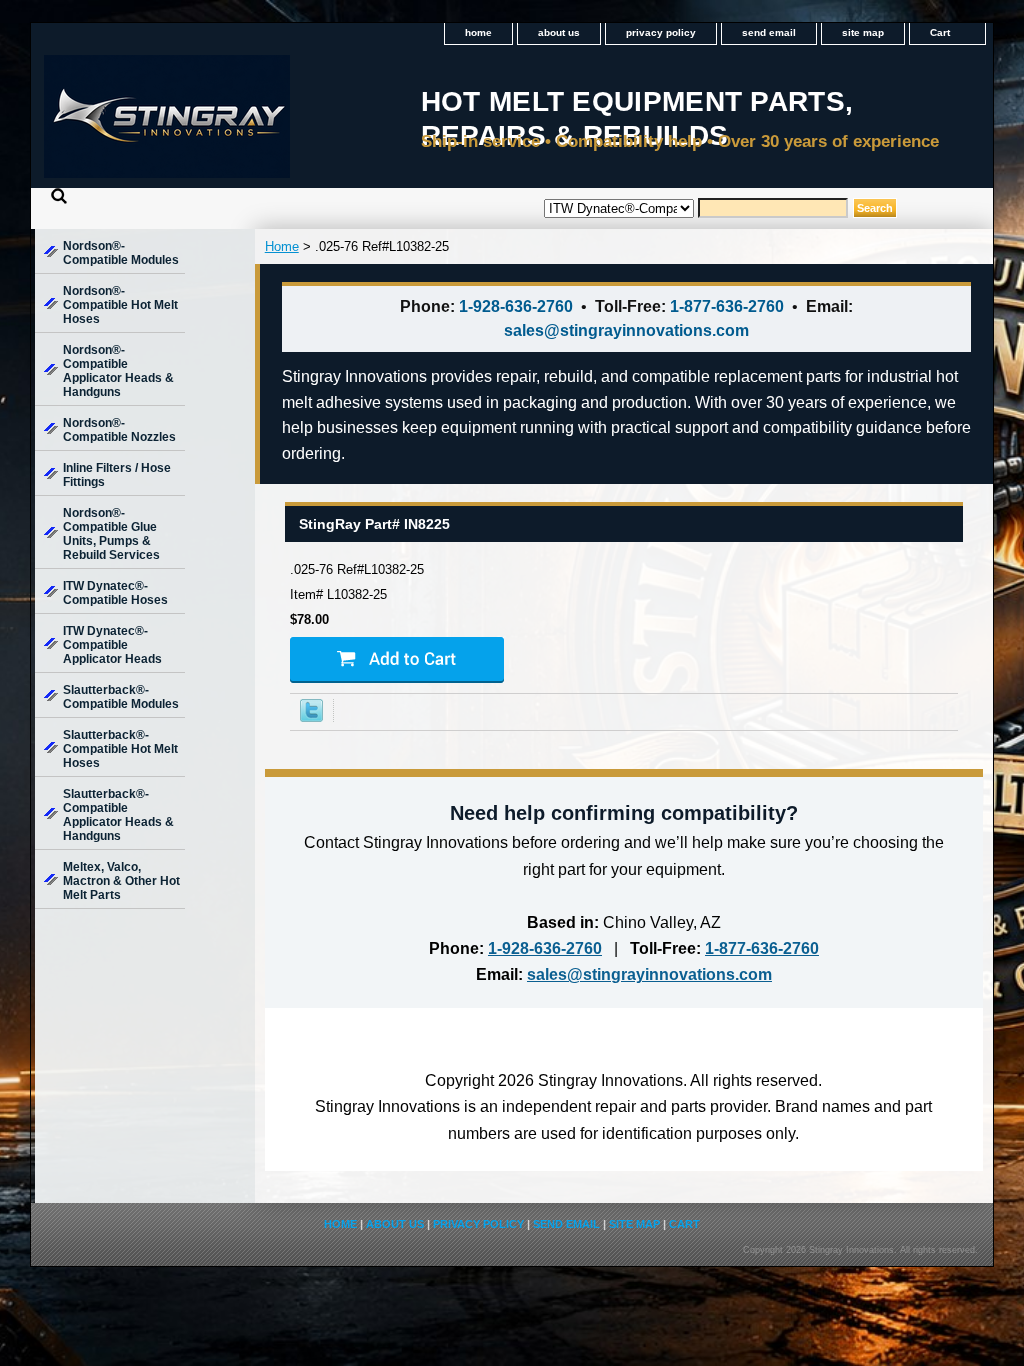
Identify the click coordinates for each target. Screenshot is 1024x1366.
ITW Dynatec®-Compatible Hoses (115, 593)
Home (282, 246)
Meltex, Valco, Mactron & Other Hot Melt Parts (121, 881)
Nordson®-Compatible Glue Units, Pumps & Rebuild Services (111, 534)
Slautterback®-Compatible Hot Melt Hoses (120, 749)
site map (863, 32)
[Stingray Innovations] (281, 123)
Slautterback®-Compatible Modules (121, 697)
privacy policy (661, 32)
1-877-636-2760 (727, 306)
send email (769, 32)
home (478, 32)
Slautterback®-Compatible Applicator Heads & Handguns (118, 815)
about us (559, 32)
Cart (940, 32)
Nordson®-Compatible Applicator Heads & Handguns (118, 371)
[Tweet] (311, 717)
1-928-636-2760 (516, 306)
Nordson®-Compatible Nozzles (119, 430)
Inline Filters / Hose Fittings (117, 475)
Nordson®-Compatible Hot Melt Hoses (120, 305)
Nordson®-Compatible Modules (121, 253)
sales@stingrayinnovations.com (626, 330)
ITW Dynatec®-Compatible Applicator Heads (112, 645)
